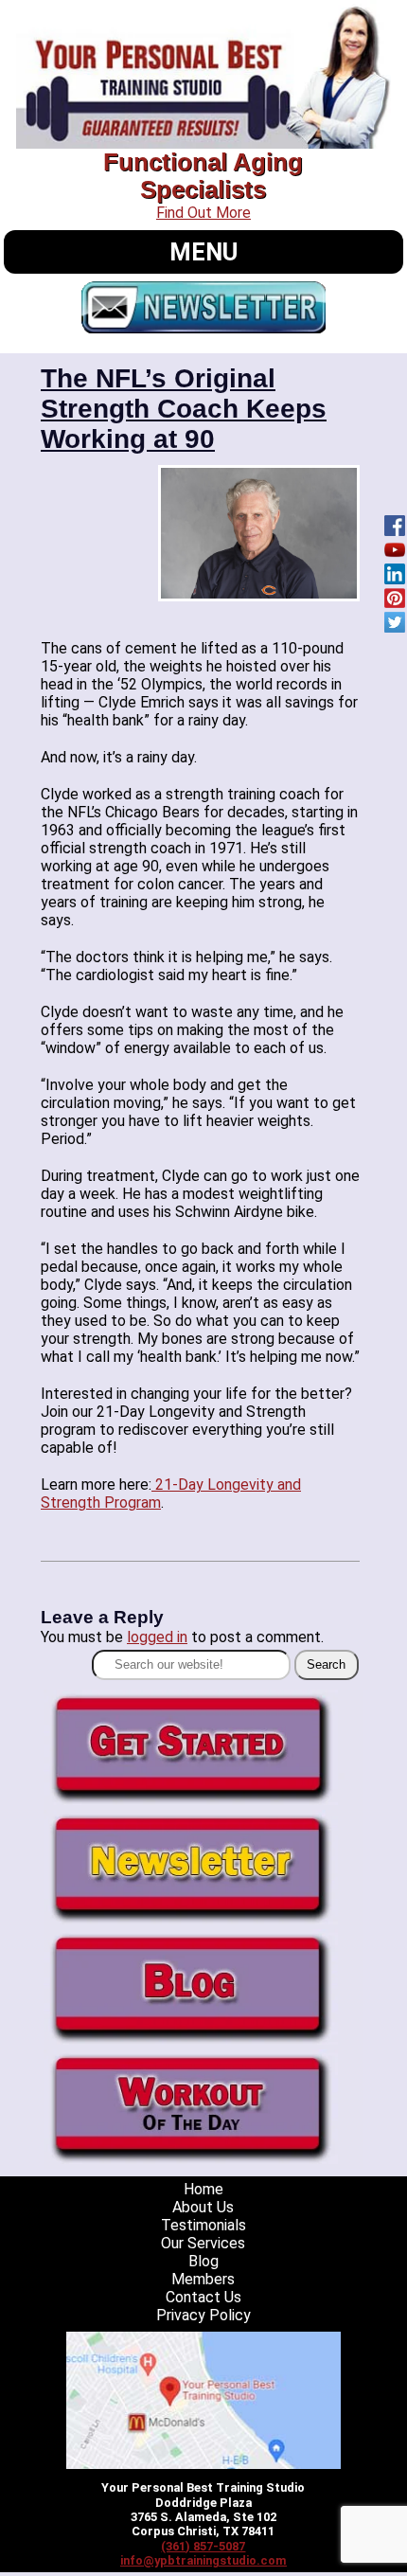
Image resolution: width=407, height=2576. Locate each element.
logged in (157, 1637)
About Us (203, 2207)
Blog (203, 2261)
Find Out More (203, 213)
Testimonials (203, 2225)
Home (203, 2189)
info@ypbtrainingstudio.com (203, 2560)
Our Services (203, 2243)
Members (203, 2279)
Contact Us (203, 2297)
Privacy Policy (203, 2315)
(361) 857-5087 (203, 2546)
